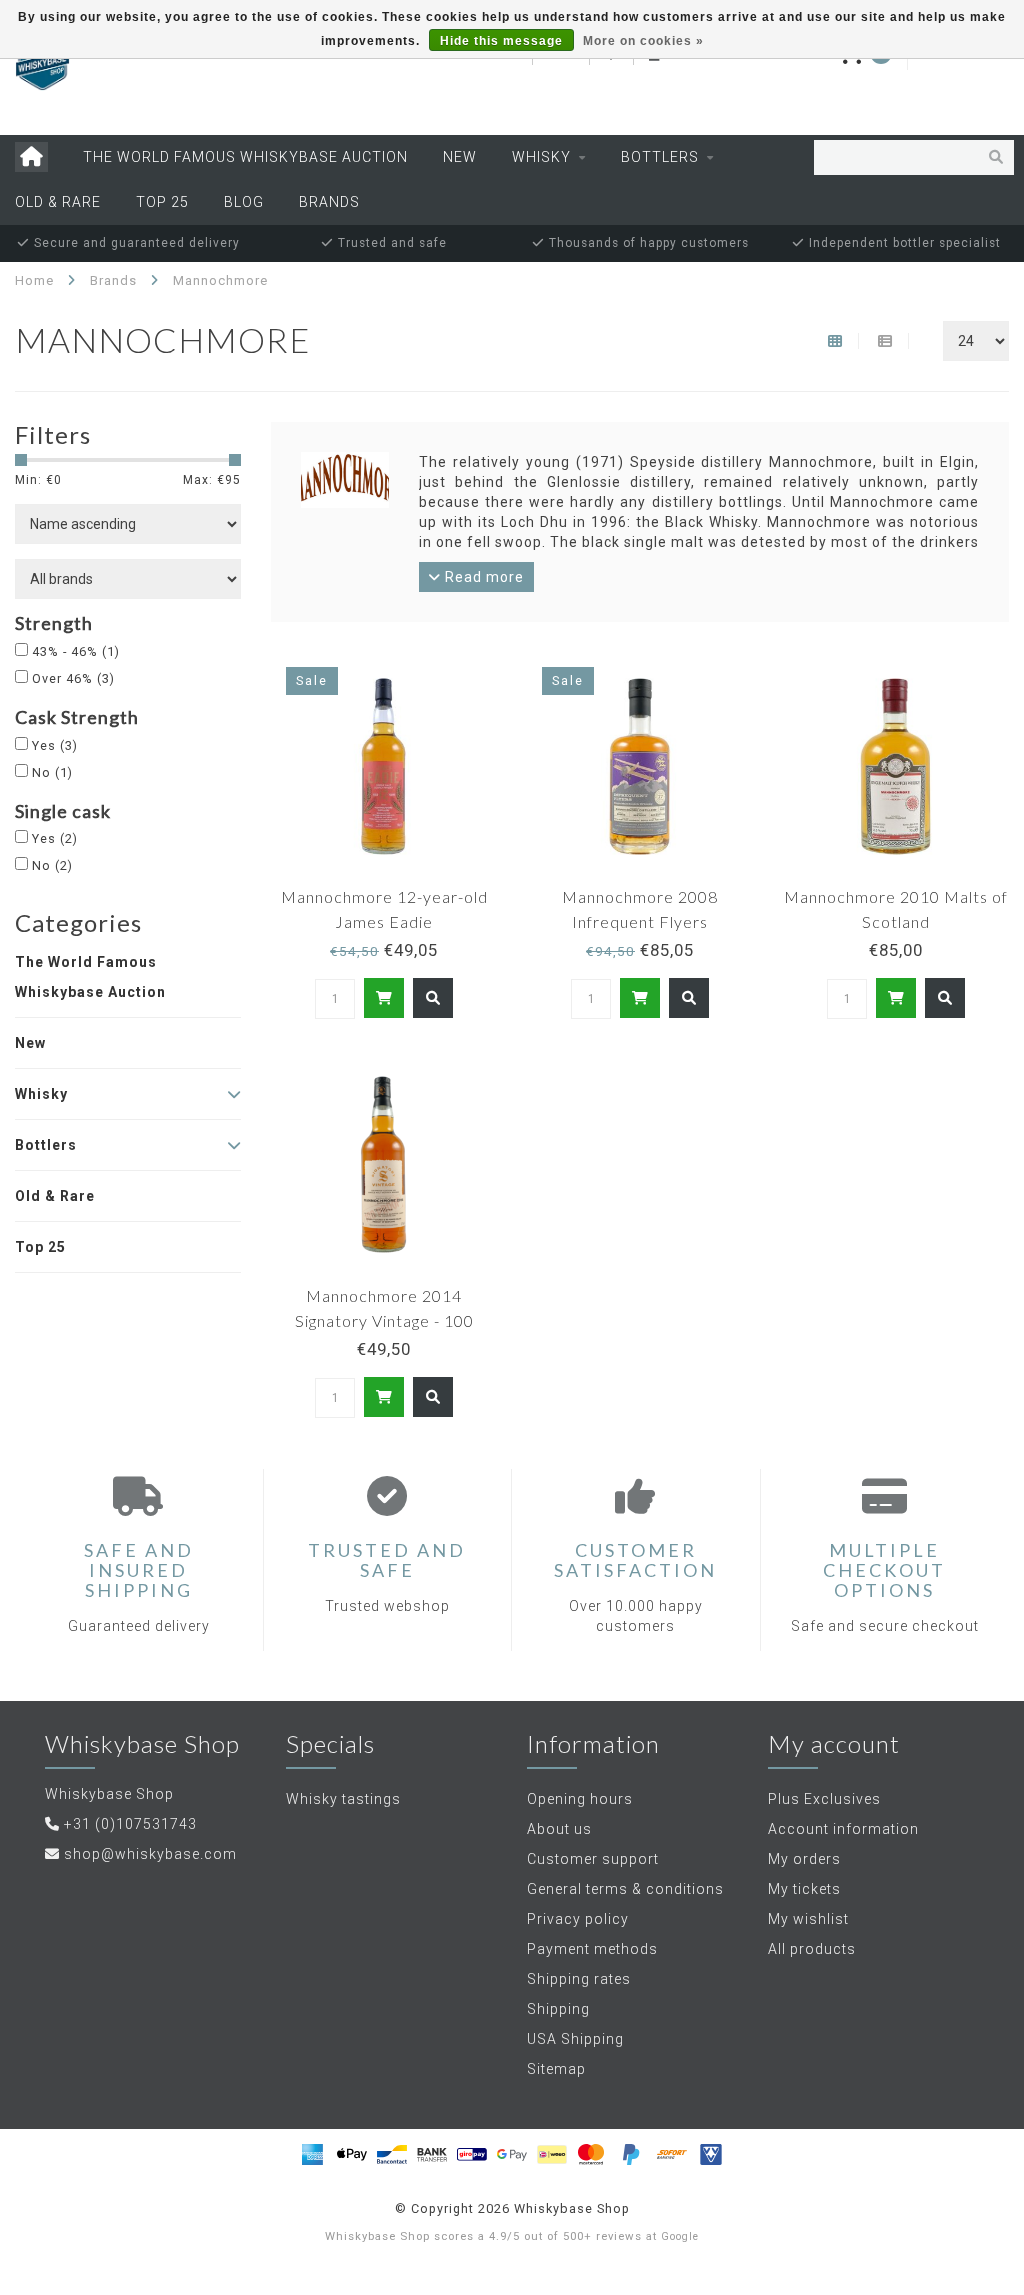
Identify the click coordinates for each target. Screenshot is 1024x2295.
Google (680, 2236)
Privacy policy (578, 1919)
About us (559, 1829)
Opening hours (580, 1799)
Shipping (558, 2009)
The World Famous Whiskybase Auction (245, 157)
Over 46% (73, 678)
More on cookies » (643, 41)
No (52, 772)
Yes (55, 745)
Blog (244, 202)
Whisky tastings (343, 1799)
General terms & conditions (625, 1889)
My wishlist (808, 1919)
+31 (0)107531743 (130, 1824)
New (460, 157)
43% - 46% (76, 651)
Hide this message (501, 41)
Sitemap (556, 2069)
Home (34, 280)
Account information (843, 1829)
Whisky (541, 157)
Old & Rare (58, 202)
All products (812, 1949)
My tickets (804, 1889)
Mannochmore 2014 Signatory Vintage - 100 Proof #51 (384, 1320)
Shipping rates (579, 1979)
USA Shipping (575, 2039)
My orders (804, 1859)
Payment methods (592, 1949)
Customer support (593, 1859)
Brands (329, 202)
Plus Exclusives (824, 1799)
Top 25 (162, 202)
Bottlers (660, 157)
